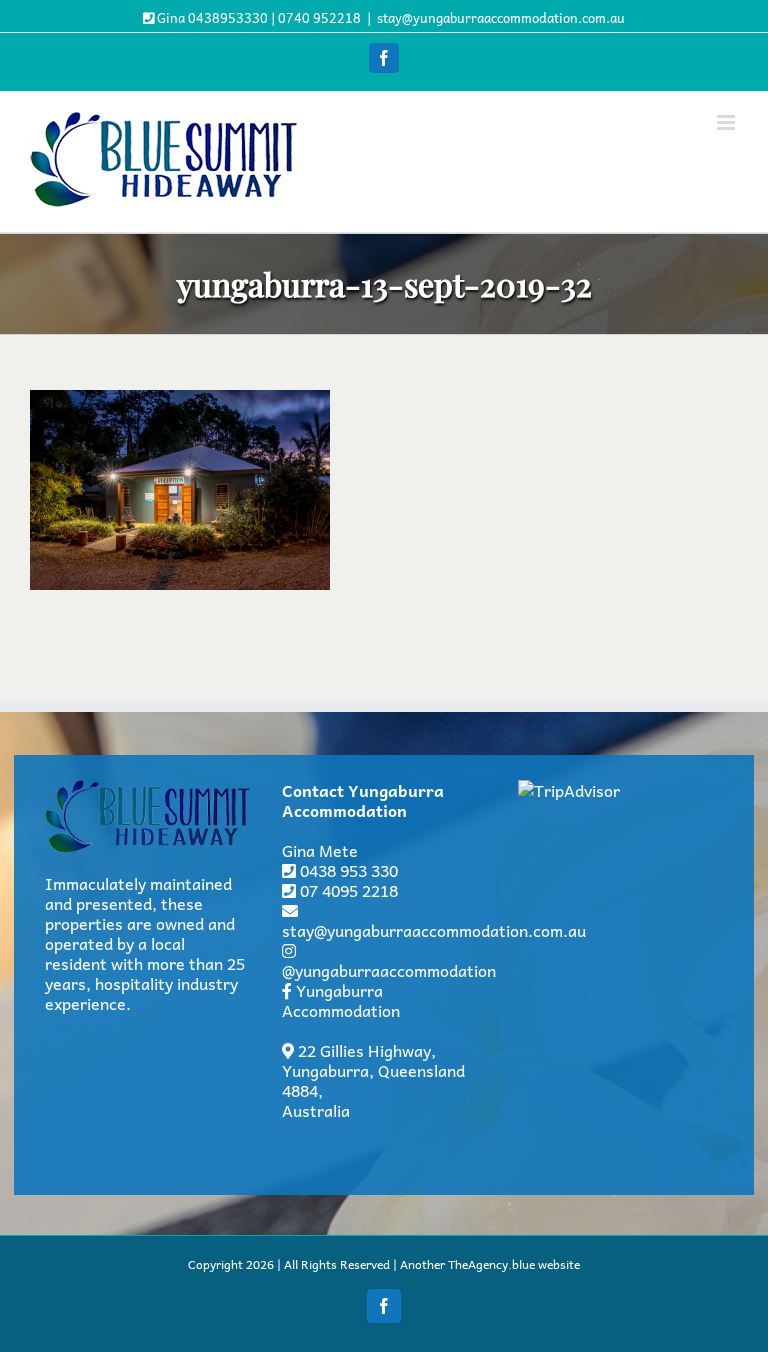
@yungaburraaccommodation (389, 970)
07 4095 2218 (349, 890)
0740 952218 (319, 17)
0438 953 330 (349, 870)
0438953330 (228, 17)
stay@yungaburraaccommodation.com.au (501, 17)
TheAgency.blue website (514, 1264)
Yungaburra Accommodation (341, 1000)
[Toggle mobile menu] (727, 122)
